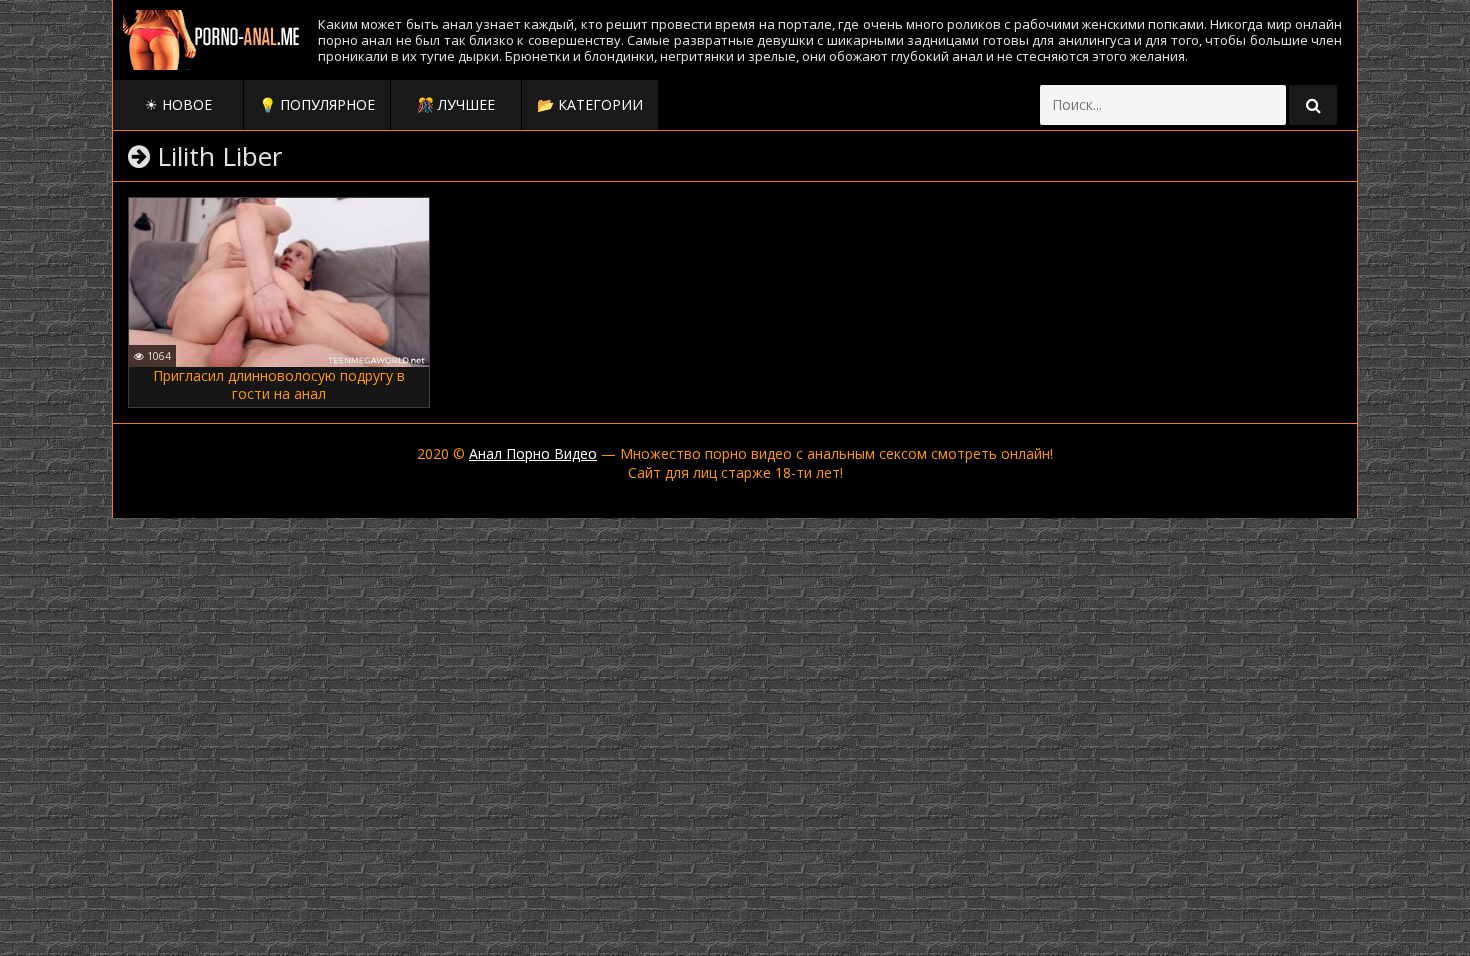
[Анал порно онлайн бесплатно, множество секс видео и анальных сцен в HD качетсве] (213, 40)
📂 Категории (590, 104)
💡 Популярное (317, 104)
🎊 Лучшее (456, 104)
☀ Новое (178, 104)
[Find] (1313, 105)
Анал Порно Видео (533, 453)
